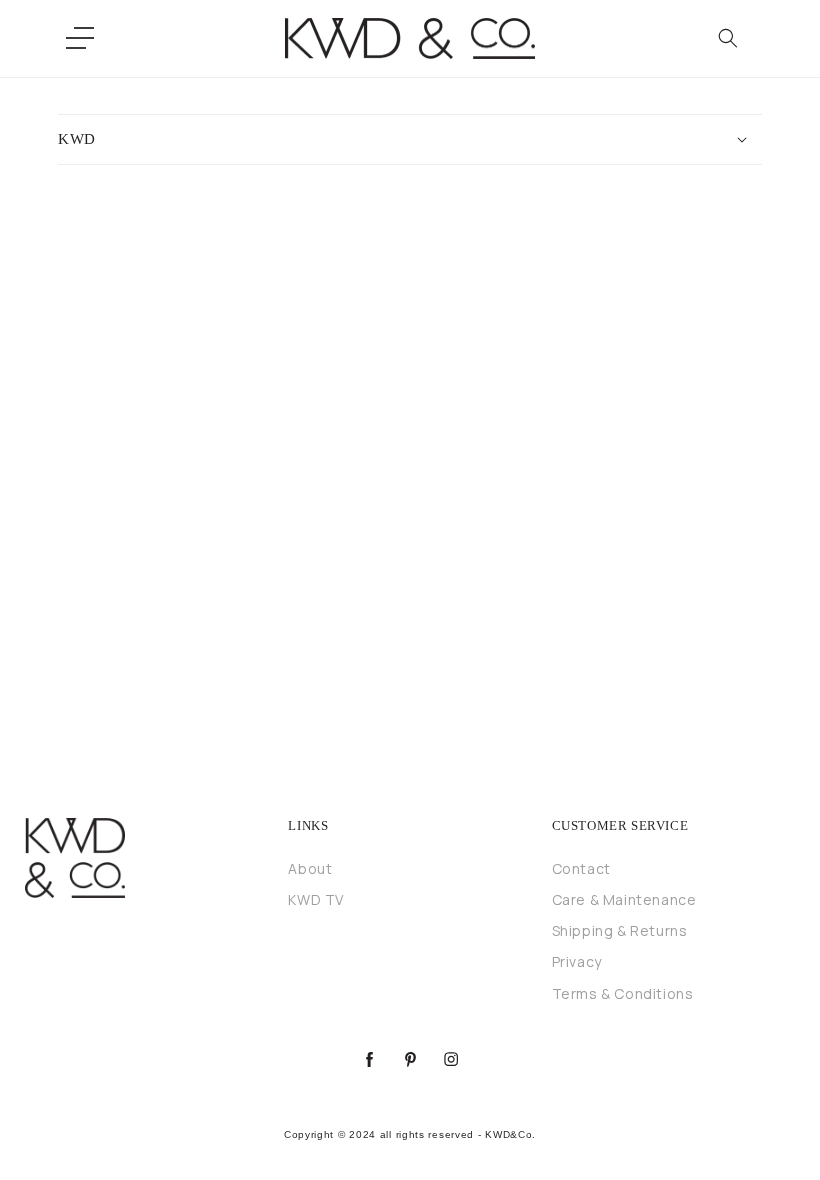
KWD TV (316, 899)
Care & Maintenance (624, 899)
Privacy (577, 961)
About (310, 868)
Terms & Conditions (623, 993)
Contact (581, 868)
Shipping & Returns (620, 930)
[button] (80, 38)
